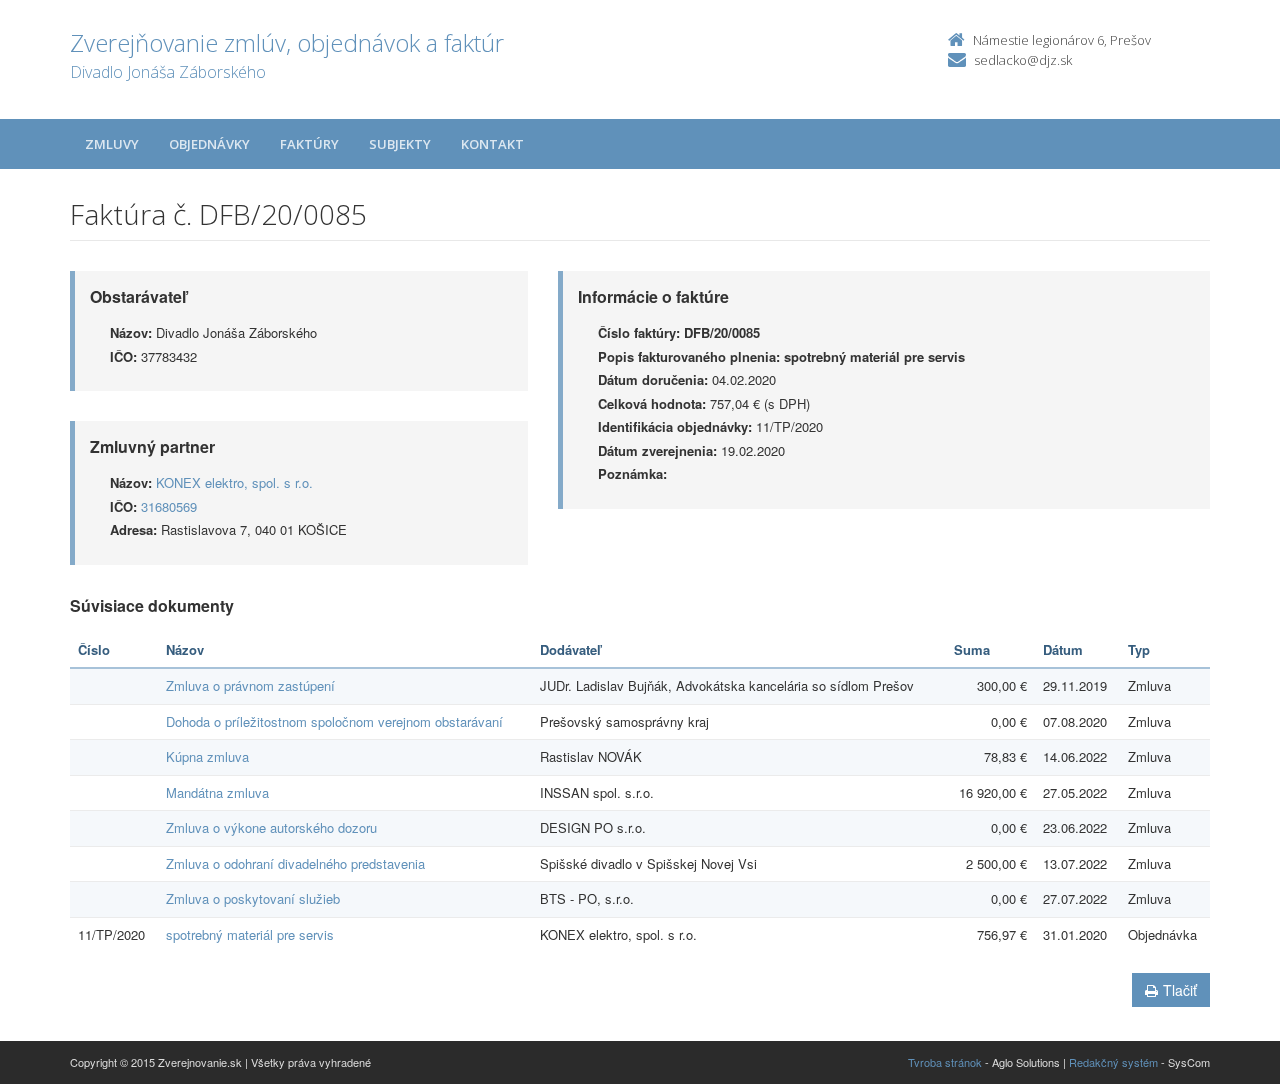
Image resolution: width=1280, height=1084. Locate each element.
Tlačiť (1180, 990)
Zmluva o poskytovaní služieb (253, 898)
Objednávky (209, 144)
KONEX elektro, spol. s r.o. (234, 482)
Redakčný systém (1113, 1062)
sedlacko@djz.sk (1023, 60)
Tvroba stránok (945, 1062)
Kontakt (492, 144)
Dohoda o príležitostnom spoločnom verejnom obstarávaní (334, 721)
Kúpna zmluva (207, 756)
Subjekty (400, 144)
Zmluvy (112, 144)
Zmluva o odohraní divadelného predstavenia (295, 863)
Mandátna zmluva (217, 792)
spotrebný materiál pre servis (250, 934)
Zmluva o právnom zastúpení (250, 685)
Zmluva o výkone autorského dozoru (271, 827)
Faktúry (309, 144)
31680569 (169, 506)
